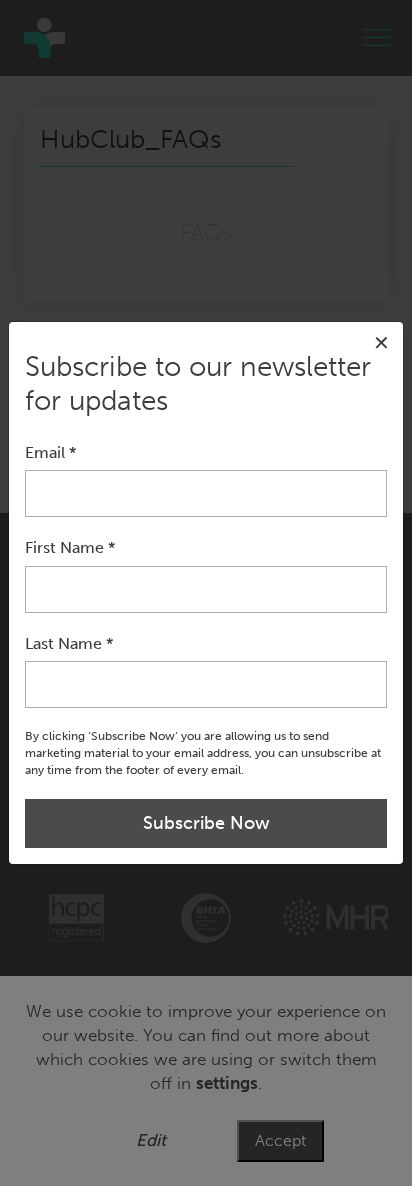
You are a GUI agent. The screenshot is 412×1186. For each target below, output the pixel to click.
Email (50, 452)
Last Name (69, 643)
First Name (70, 547)
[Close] (381, 343)
